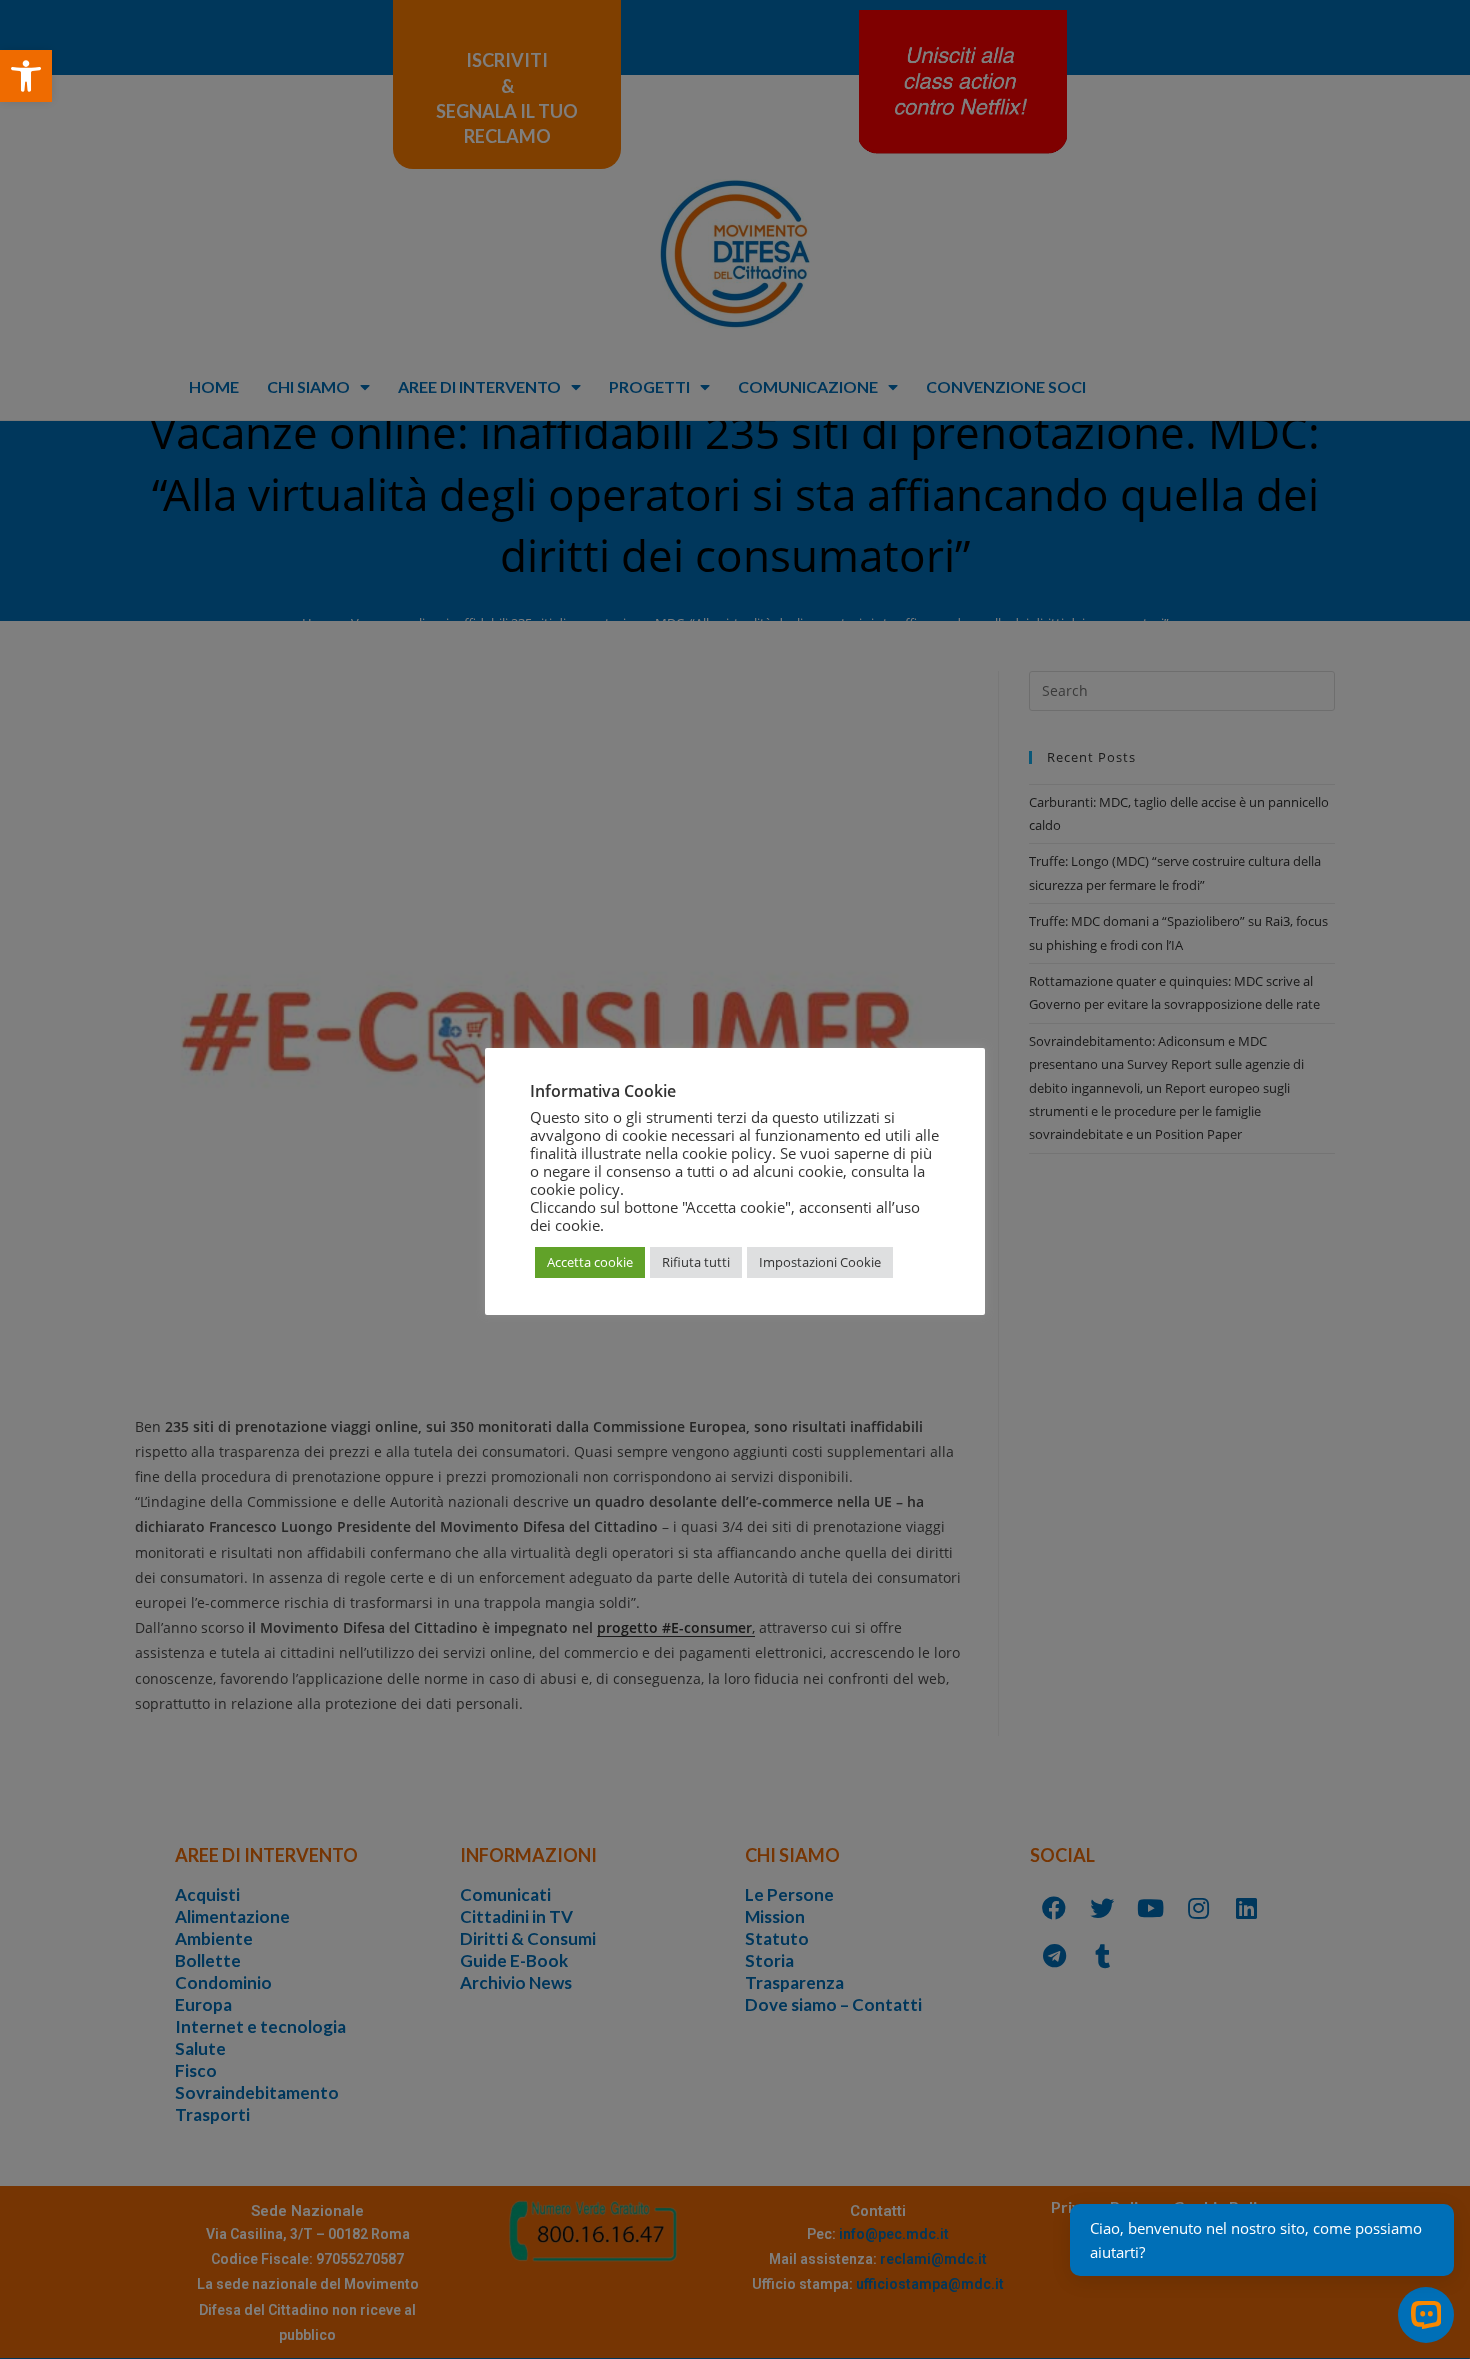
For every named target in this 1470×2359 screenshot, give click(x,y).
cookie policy (575, 1189)
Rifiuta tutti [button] (696, 1262)
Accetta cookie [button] (590, 1262)
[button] (26, 76)
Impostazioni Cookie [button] (820, 1262)
